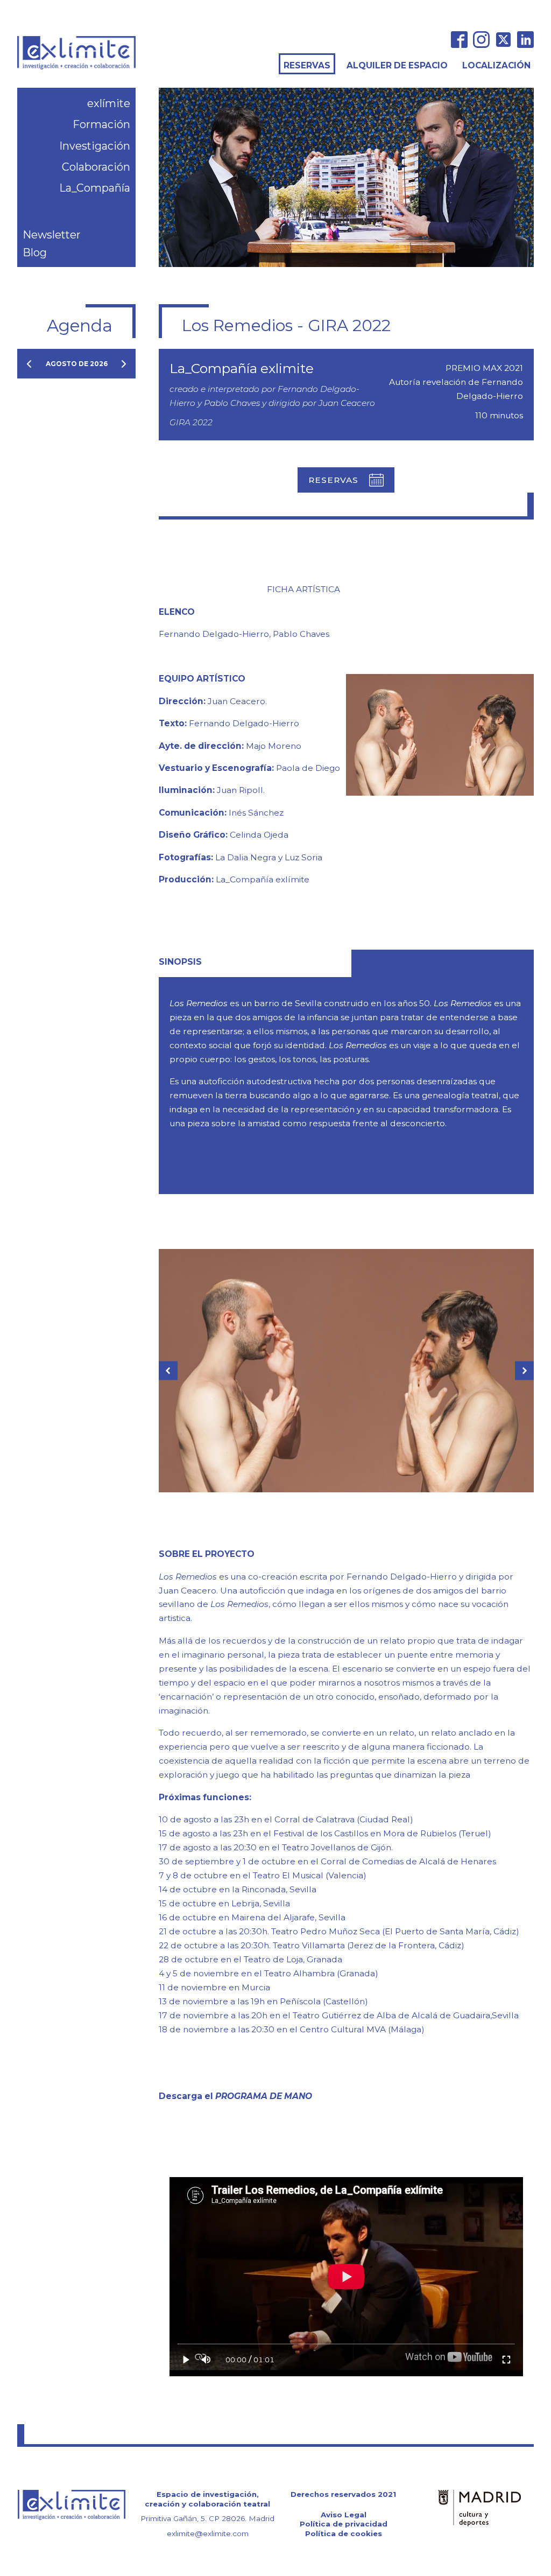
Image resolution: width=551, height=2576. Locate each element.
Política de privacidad (344, 2524)
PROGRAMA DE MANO (264, 2096)
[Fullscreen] (506, 2360)
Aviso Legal (344, 2515)
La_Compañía (95, 188)
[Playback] (186, 2360)
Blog (35, 252)
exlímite (109, 103)
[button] (346, 480)
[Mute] (206, 2360)
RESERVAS (307, 65)
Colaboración (96, 167)
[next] (124, 364)
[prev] (29, 364)
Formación (101, 124)
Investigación (95, 146)
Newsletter (52, 235)
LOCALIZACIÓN (496, 65)
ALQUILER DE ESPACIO (397, 65)
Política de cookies (344, 2533)
